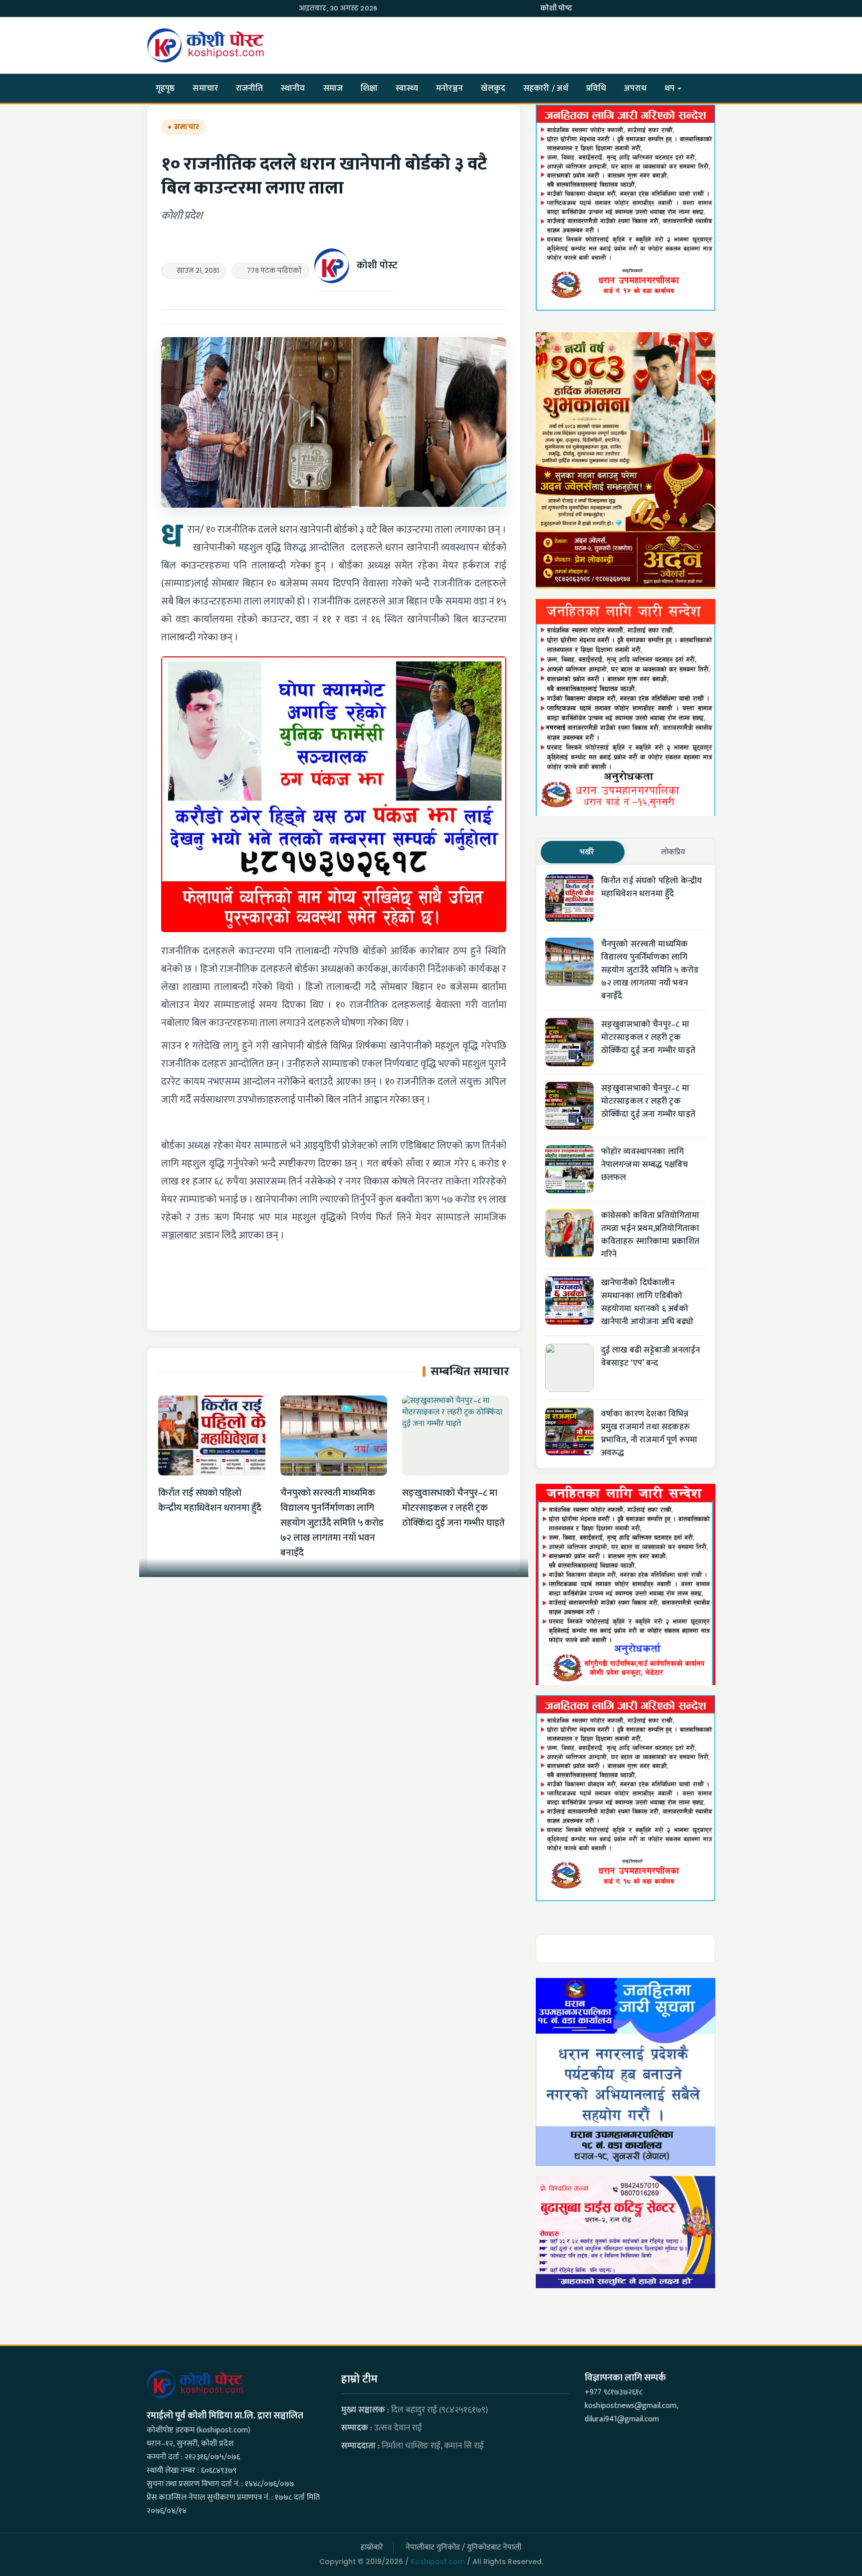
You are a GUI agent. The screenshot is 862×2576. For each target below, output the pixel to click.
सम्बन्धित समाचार (470, 1372)
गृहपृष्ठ (165, 88)
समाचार (205, 88)
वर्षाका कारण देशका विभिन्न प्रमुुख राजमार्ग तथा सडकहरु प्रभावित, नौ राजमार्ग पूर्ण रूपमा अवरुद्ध (649, 1433)
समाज (333, 88)
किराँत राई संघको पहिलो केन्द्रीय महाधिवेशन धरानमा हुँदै (210, 1500)
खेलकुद (493, 88)
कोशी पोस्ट (377, 265)
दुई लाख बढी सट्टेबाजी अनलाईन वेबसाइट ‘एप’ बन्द (651, 1357)
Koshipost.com (438, 2562)
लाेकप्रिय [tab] (673, 852)
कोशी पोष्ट (556, 8)
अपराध (635, 88)
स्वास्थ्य (407, 88)
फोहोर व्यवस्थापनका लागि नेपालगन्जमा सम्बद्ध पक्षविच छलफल (645, 1165)
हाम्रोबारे (372, 2547)
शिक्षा (369, 88)
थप (670, 88)
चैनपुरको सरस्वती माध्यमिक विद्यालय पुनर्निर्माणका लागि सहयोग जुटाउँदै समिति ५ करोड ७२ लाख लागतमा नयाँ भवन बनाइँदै (332, 1523)
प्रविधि (596, 88)
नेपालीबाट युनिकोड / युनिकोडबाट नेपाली (463, 2547)
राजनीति (249, 88)
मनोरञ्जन (449, 88)
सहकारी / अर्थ (546, 88)
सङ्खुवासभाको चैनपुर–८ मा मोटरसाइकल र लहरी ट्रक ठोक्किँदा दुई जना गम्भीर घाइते (453, 1508)
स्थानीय (293, 88)
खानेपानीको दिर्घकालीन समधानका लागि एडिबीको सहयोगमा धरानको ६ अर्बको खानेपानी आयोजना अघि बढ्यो (647, 1302)
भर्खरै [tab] (587, 852)
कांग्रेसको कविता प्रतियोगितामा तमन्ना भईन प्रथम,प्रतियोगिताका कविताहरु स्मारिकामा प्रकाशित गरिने (650, 1235)
